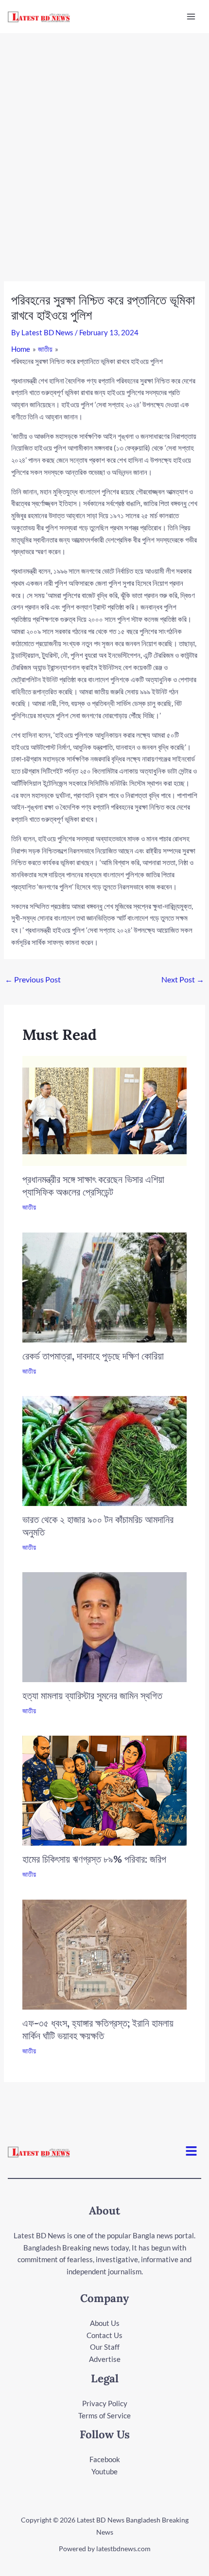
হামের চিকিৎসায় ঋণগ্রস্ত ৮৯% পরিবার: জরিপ (94, 1859)
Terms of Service (104, 2415)
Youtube (104, 2471)
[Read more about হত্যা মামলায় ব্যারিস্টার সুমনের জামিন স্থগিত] (105, 1626)
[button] (192, 2152)
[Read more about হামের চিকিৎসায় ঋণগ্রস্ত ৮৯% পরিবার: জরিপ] (105, 1790)
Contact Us (104, 2335)
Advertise (105, 2359)
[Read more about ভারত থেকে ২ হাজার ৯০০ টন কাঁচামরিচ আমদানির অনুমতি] (105, 1450)
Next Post (183, 979)
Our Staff (105, 2347)
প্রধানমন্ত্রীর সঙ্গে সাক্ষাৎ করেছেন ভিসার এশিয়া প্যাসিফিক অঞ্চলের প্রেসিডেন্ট (93, 1186)
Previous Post (33, 979)
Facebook (105, 2459)
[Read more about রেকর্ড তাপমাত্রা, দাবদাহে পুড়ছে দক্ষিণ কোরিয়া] (105, 1286)
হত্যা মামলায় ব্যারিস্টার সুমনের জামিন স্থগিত (92, 1696)
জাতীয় (29, 1207)
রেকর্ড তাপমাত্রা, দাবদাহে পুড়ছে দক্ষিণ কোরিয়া (93, 1356)
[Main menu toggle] (191, 17)
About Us (105, 2323)
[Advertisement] (104, 143)
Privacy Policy (105, 2403)
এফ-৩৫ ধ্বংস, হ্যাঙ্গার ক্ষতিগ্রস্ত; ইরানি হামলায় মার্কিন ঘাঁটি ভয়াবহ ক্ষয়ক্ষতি (98, 2029)
